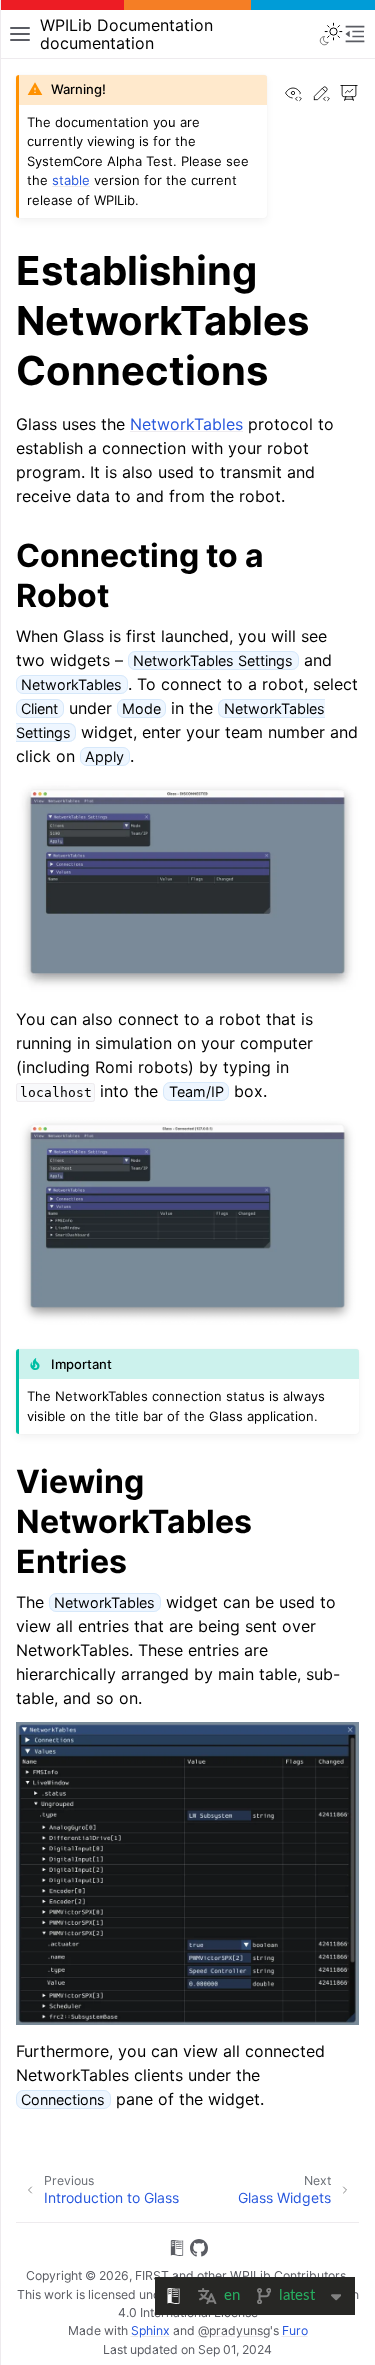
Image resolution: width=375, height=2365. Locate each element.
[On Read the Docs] (177, 2251)
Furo (295, 2330)
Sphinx (150, 2330)
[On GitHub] (199, 2251)
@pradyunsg (234, 2330)
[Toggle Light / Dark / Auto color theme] (331, 34)
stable (71, 180)
